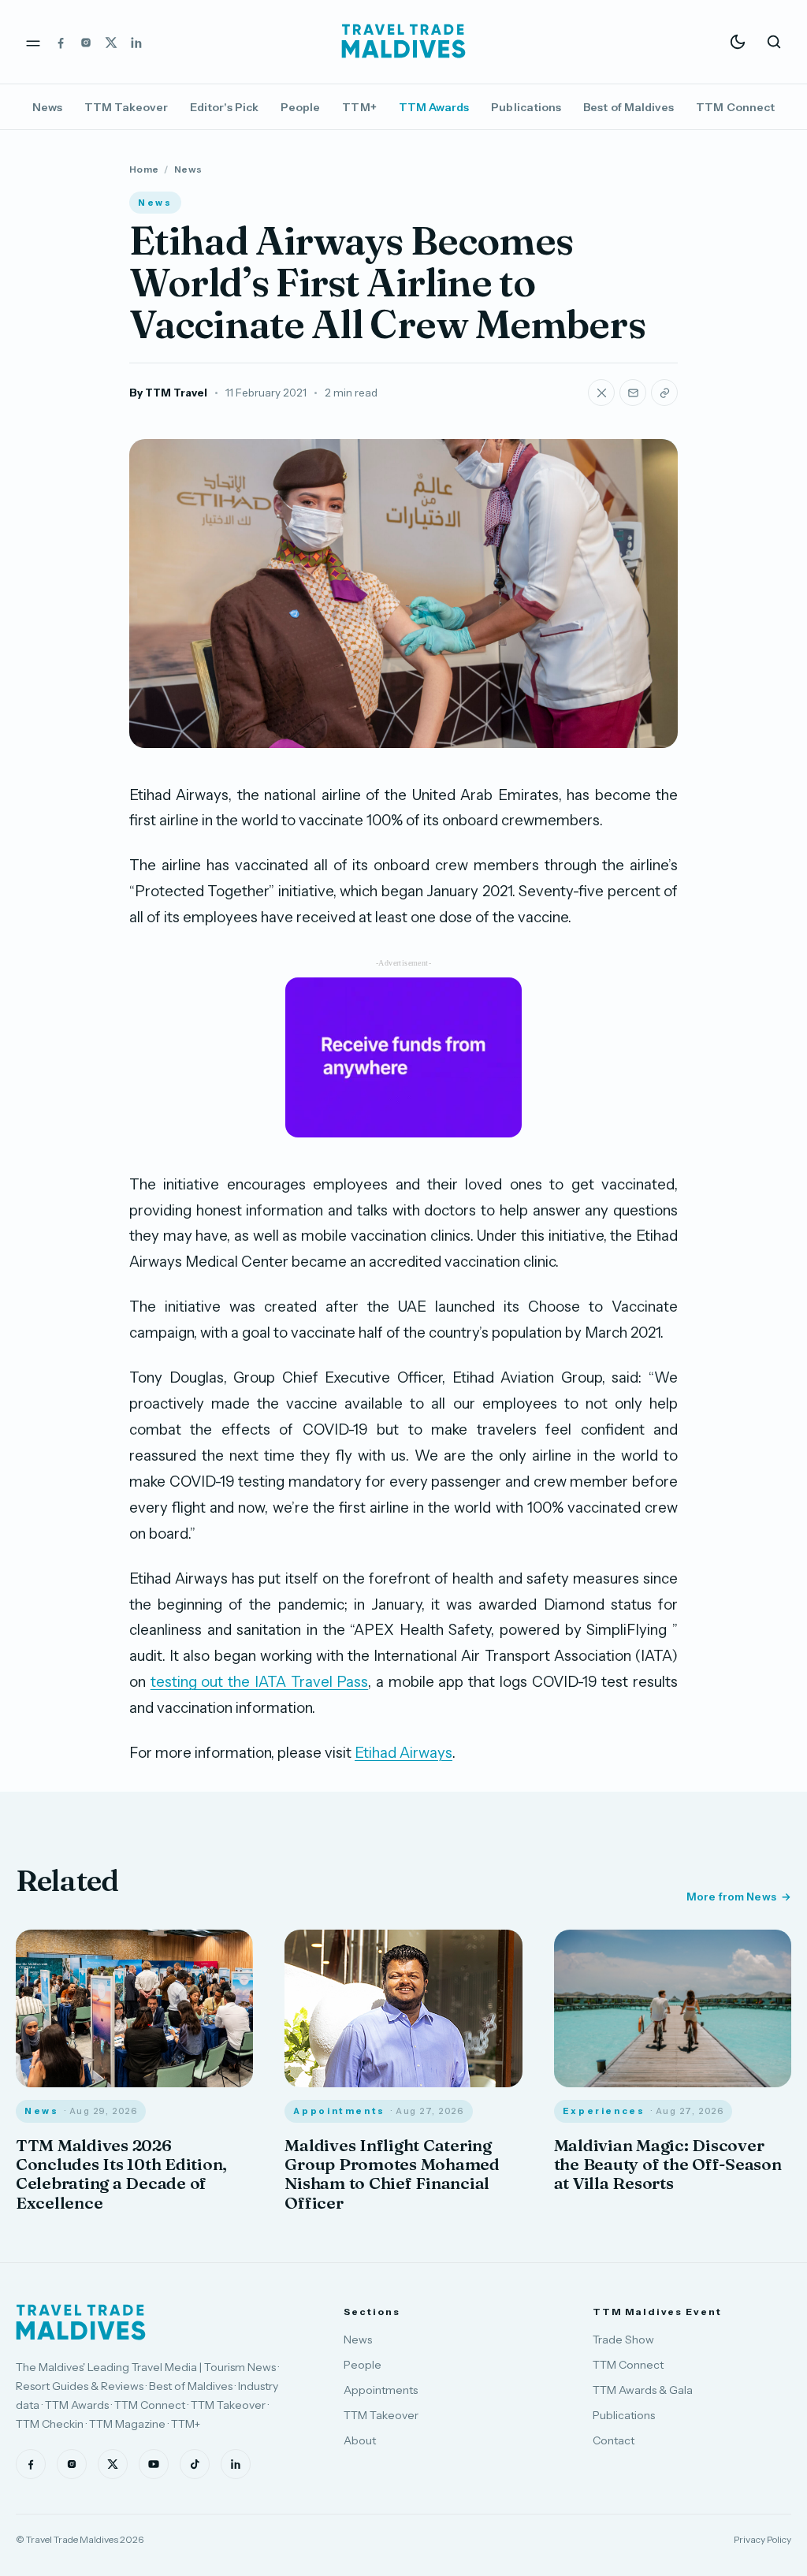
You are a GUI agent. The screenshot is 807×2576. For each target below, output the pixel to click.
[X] (111, 42)
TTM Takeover (126, 107)
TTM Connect (735, 107)
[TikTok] (195, 2464)
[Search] (774, 42)
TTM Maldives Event (657, 2312)
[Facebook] (61, 42)
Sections (372, 2312)
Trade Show (623, 2340)
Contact (614, 2440)
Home (144, 169)
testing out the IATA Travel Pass (260, 1682)
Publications (526, 107)
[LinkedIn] (136, 42)
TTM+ (359, 107)
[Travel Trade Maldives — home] (403, 42)
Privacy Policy (762, 2539)
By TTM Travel (168, 393)
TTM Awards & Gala (643, 2390)
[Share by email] (633, 393)
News (47, 107)
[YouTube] (154, 2464)
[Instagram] (86, 42)
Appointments (381, 2390)
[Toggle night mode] (738, 42)
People (300, 107)
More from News (731, 1897)
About (360, 2440)
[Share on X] (601, 393)
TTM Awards (434, 107)
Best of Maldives (628, 107)
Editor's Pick (224, 107)
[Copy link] (664, 393)
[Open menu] (33, 42)
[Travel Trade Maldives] (81, 2322)
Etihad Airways (403, 1753)
